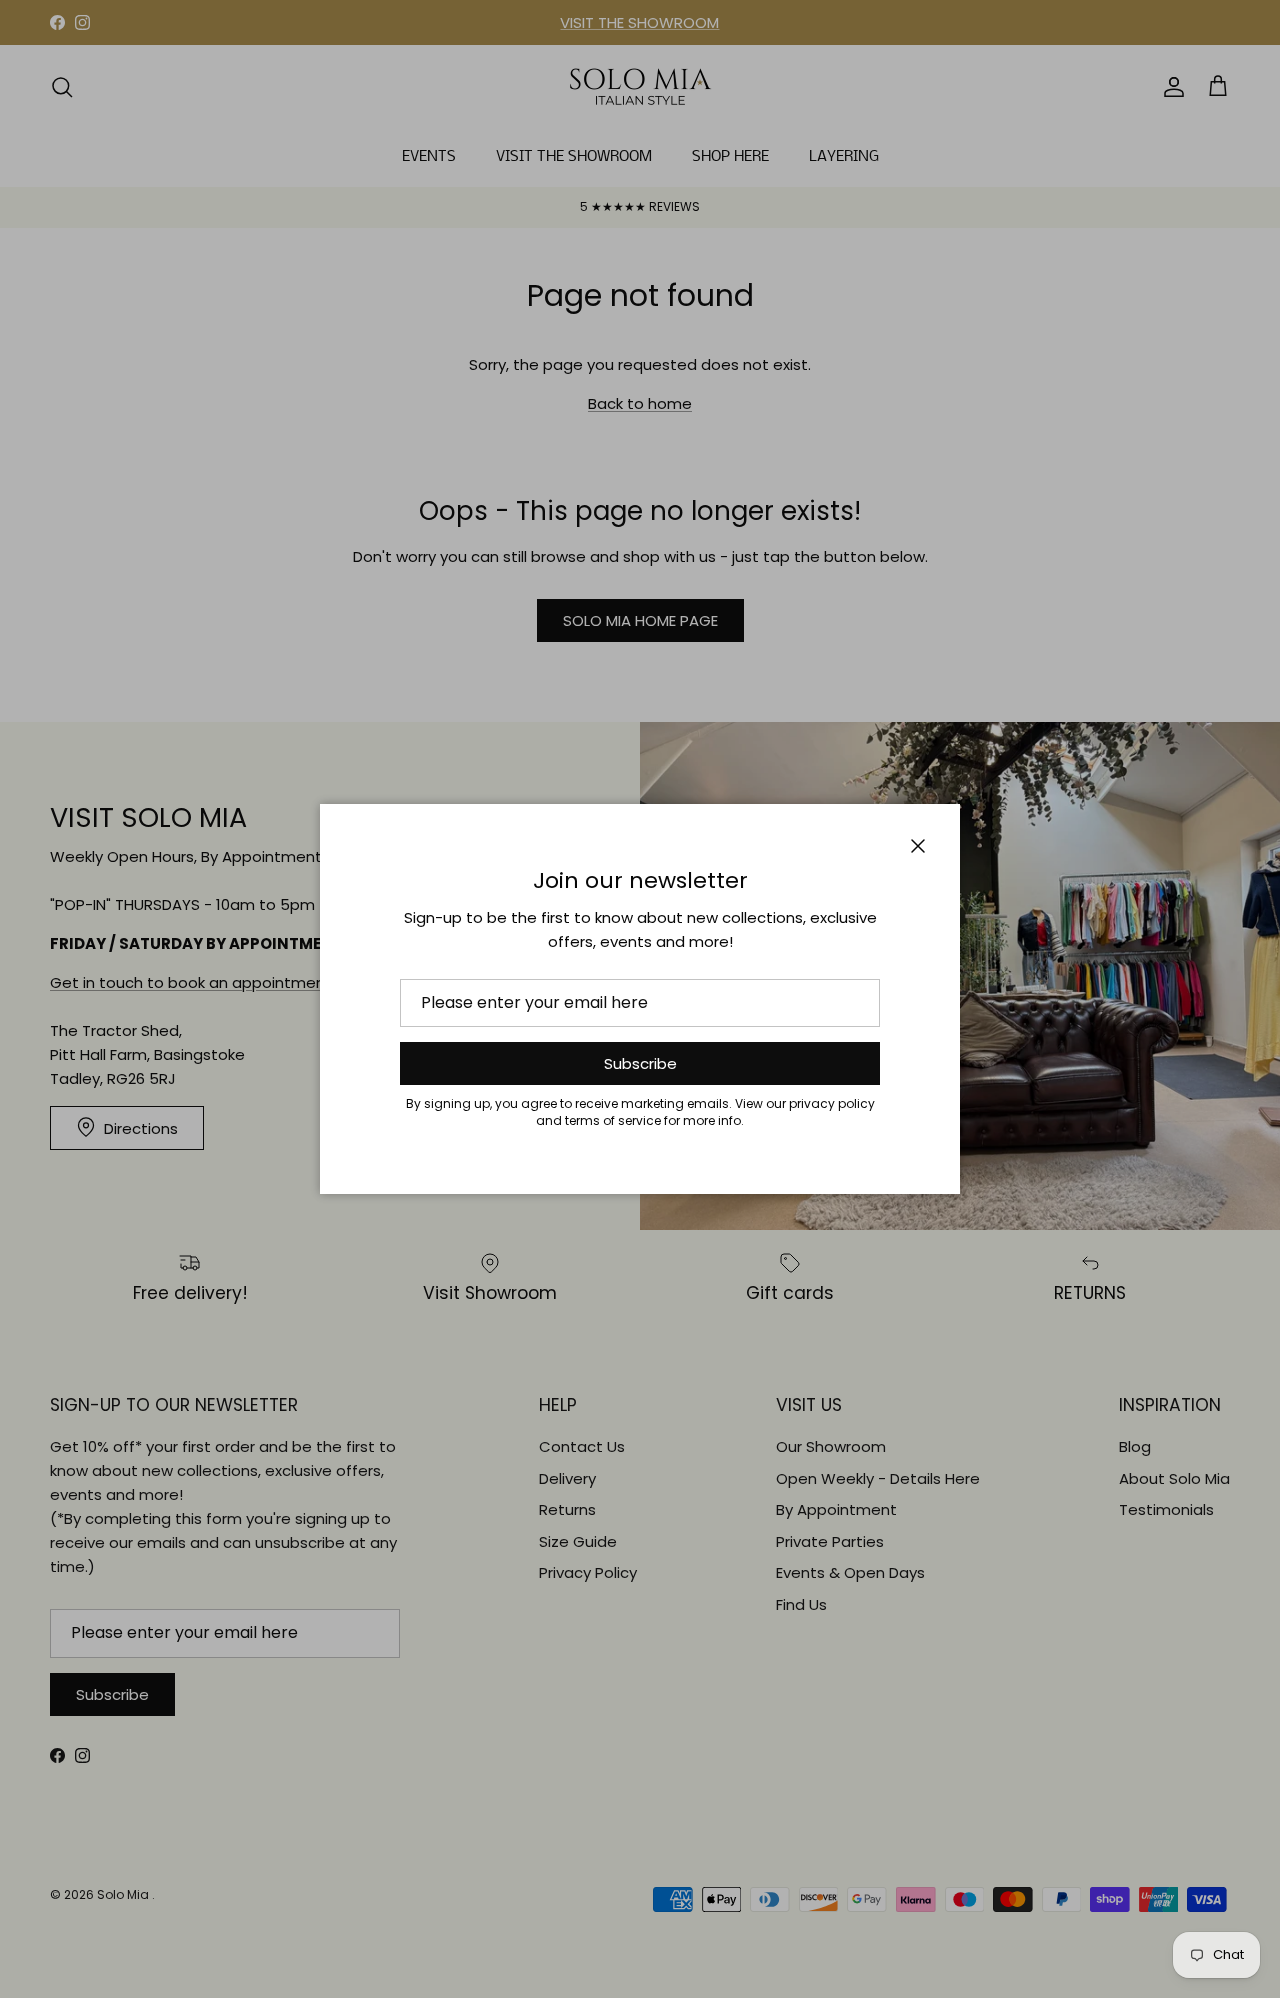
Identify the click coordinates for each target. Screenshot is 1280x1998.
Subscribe (640, 1063)
